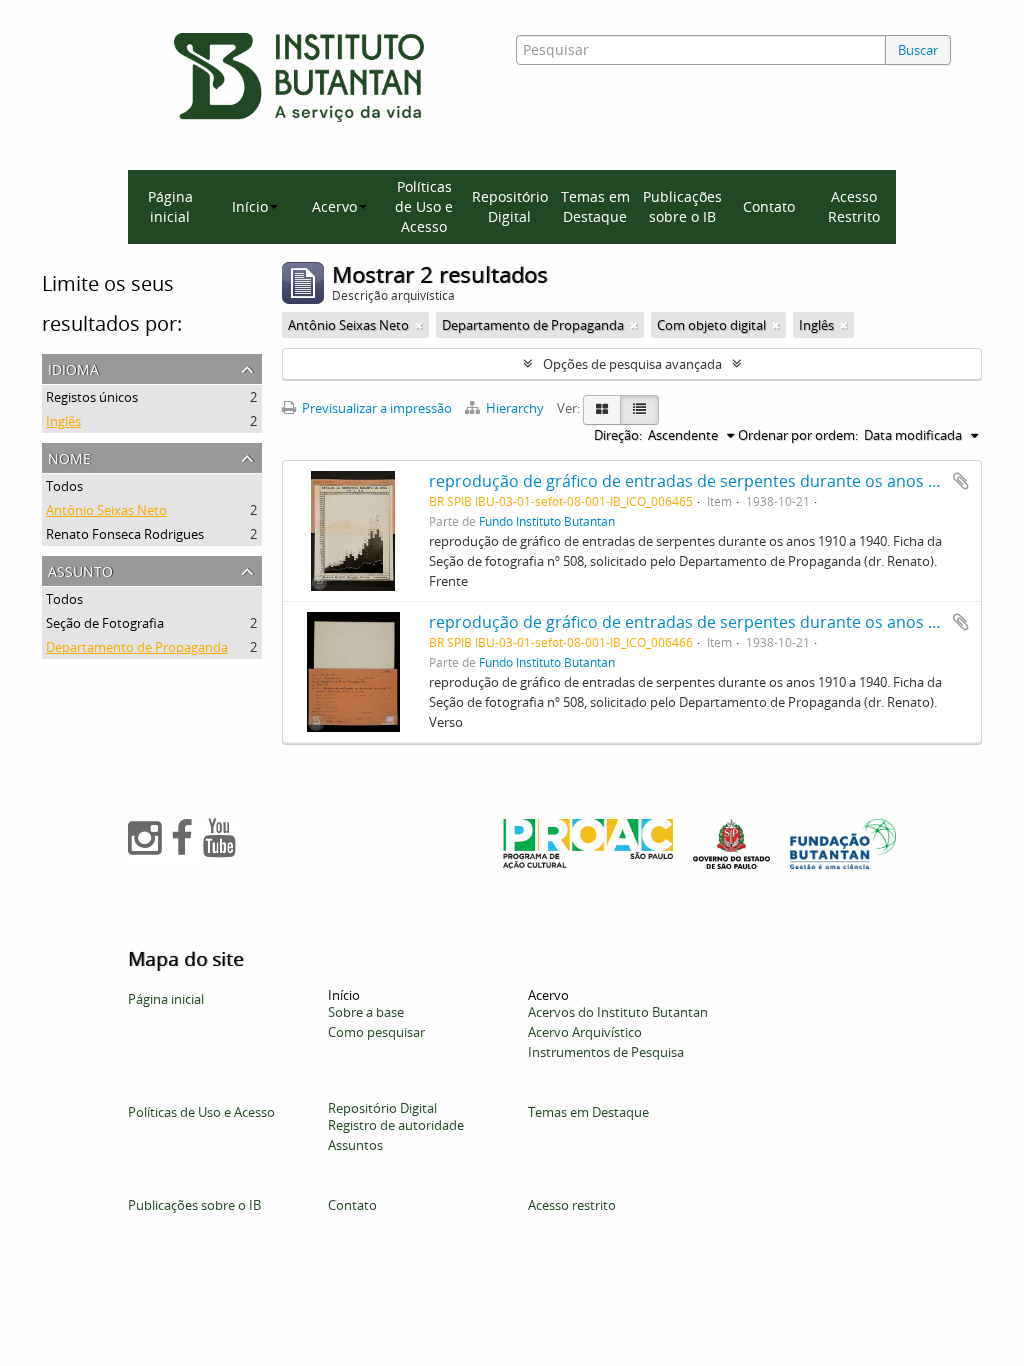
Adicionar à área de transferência (961, 481)
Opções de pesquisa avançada (632, 364)
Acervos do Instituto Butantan (618, 1012)
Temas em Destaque (595, 206)
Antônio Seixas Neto (106, 510)
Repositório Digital (510, 206)
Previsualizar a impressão (375, 408)
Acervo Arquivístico (585, 1032)
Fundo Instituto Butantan (547, 521)
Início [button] (250, 206)
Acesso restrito (572, 1205)
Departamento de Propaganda (137, 647)
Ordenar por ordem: (798, 435)
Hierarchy (515, 408)
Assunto (80, 569)
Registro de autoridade (396, 1125)
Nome (69, 456)
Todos (64, 486)
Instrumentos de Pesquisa (606, 1052)
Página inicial (170, 206)
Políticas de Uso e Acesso (424, 206)
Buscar (918, 50)
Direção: (618, 435)
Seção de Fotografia (105, 623)
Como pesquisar (376, 1032)
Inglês (63, 421)
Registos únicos (92, 397)
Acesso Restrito (854, 206)
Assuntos (355, 1145)
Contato (769, 206)
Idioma (73, 367)
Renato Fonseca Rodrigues (125, 534)
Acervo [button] (334, 206)
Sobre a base (366, 1012)
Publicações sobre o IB (682, 206)
